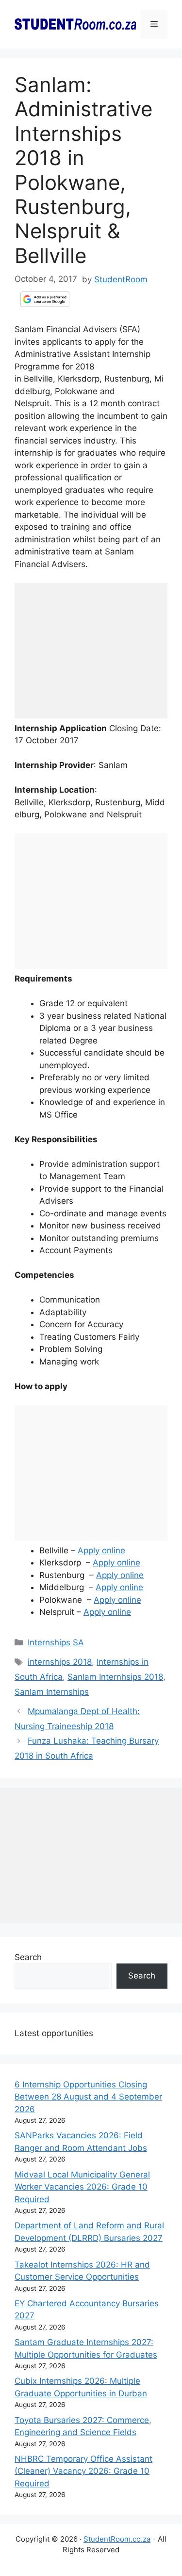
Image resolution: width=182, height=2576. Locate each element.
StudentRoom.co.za (117, 2539)
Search (28, 1957)
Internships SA (56, 1642)
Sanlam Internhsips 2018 (115, 1677)
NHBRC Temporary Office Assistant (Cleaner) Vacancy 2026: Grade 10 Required (83, 2471)
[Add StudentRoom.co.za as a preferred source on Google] (45, 299)
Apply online (101, 1550)
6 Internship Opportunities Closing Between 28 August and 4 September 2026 (88, 2097)
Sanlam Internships (52, 1692)
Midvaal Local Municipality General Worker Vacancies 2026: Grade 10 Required (82, 2187)
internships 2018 (60, 1662)
